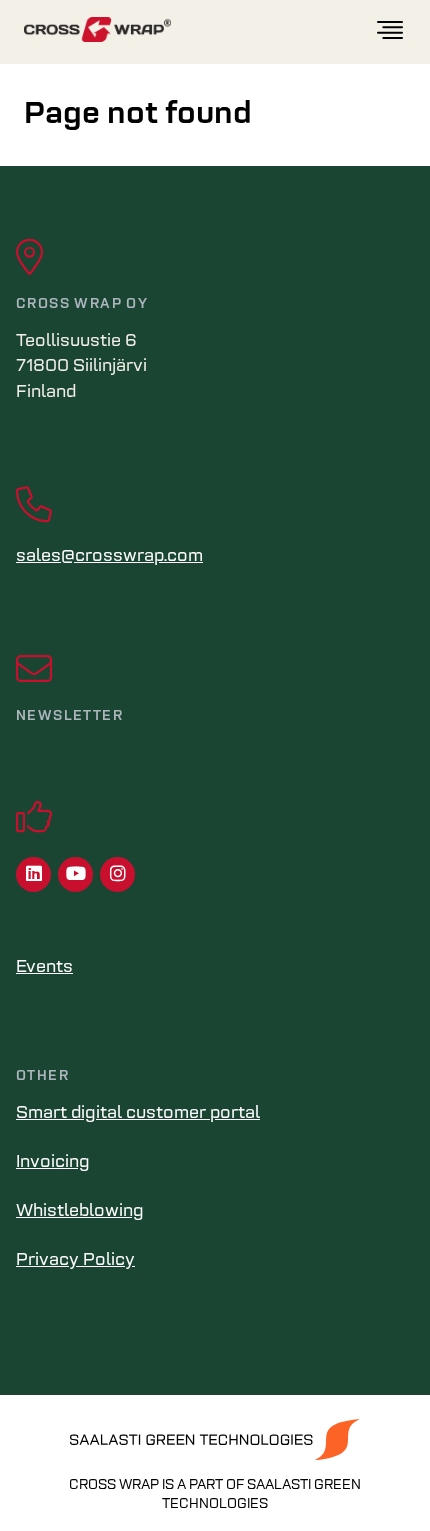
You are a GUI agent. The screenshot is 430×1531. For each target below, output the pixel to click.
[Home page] (199, 30)
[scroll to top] (373, 1474)
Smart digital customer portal (138, 1114)
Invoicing (53, 1163)
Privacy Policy (75, 1261)
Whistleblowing (80, 1212)
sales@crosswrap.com (109, 557)
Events (44, 968)
